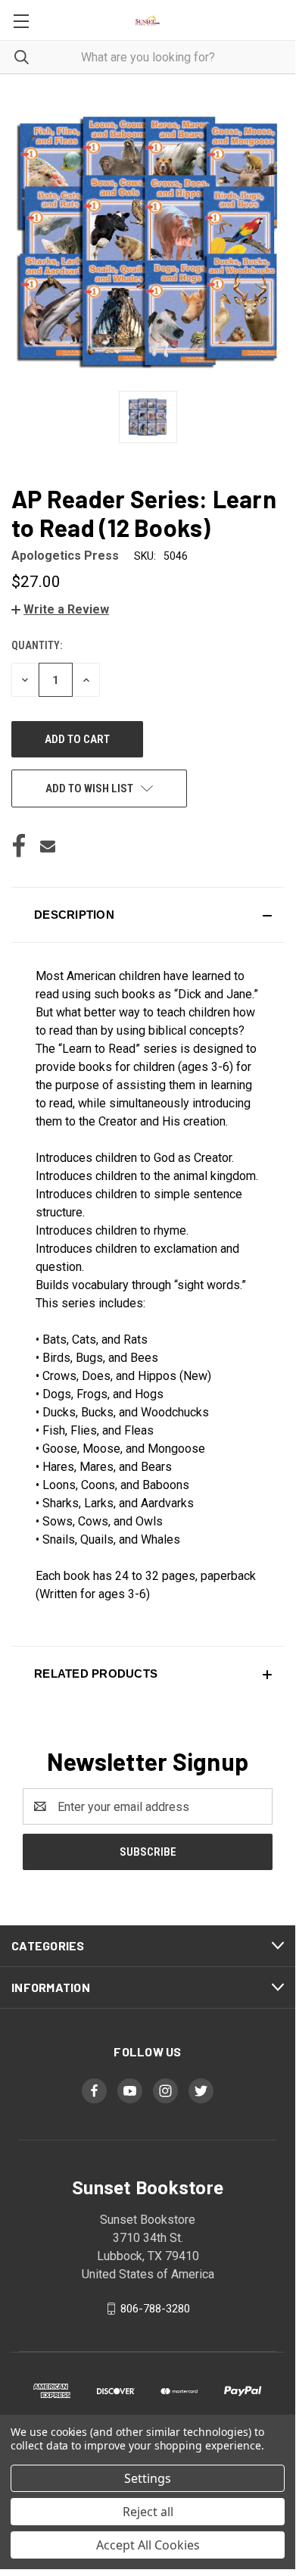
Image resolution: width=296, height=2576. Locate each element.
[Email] (48, 846)
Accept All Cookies (148, 2545)
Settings (148, 2478)
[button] (60, 609)
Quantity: (37, 645)
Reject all (148, 2512)
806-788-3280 (155, 2309)
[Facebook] (19, 846)
